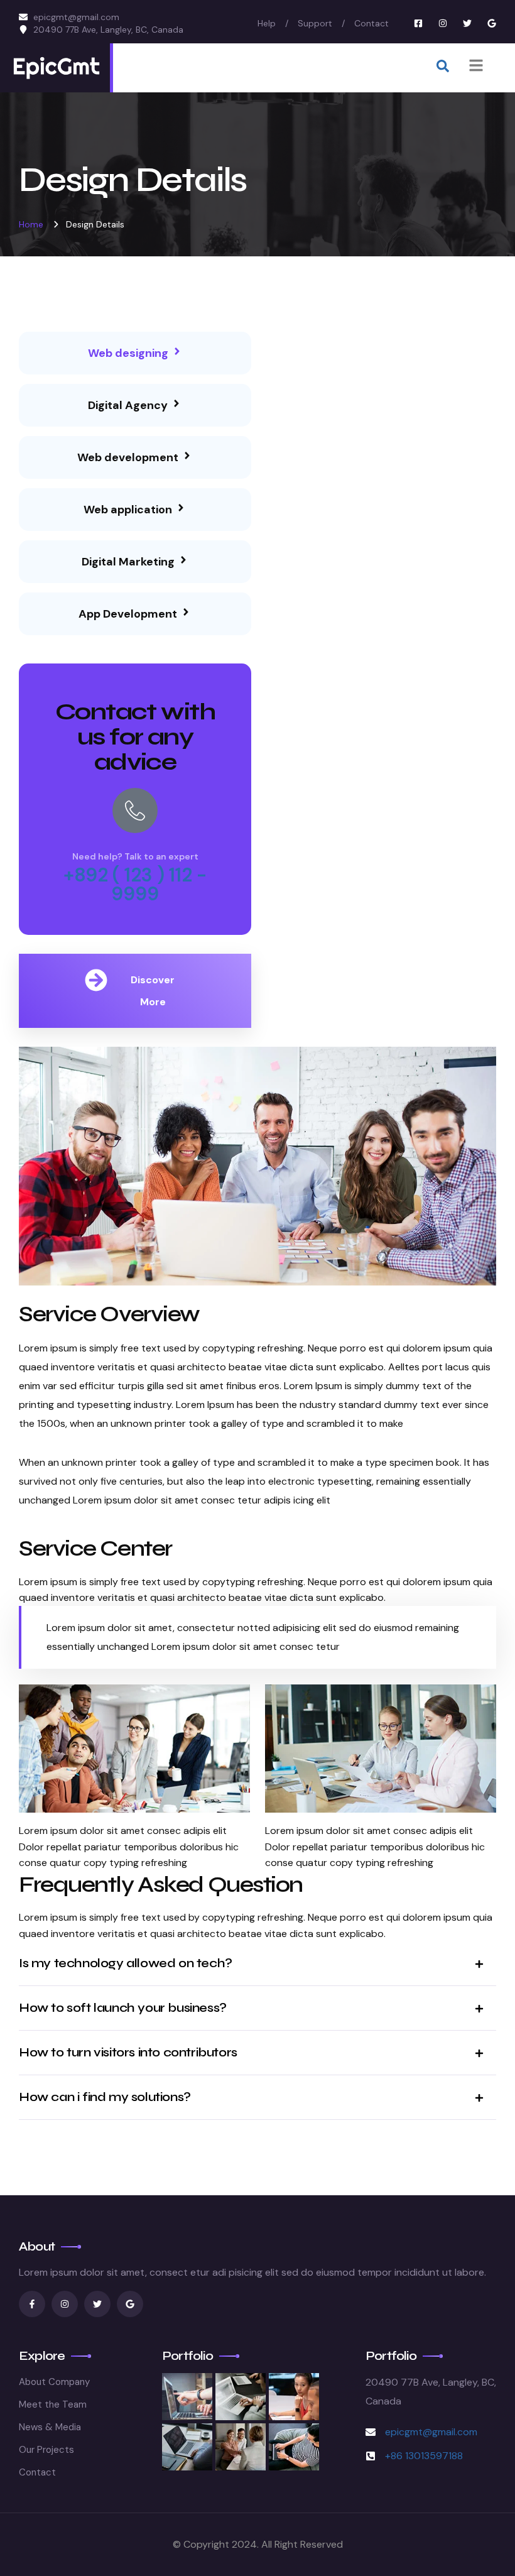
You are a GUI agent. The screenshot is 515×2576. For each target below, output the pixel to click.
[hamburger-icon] (476, 68)
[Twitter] (467, 23)
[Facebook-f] (32, 2304)
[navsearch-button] (443, 68)
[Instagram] (443, 23)
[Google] (492, 23)
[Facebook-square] (418, 23)
